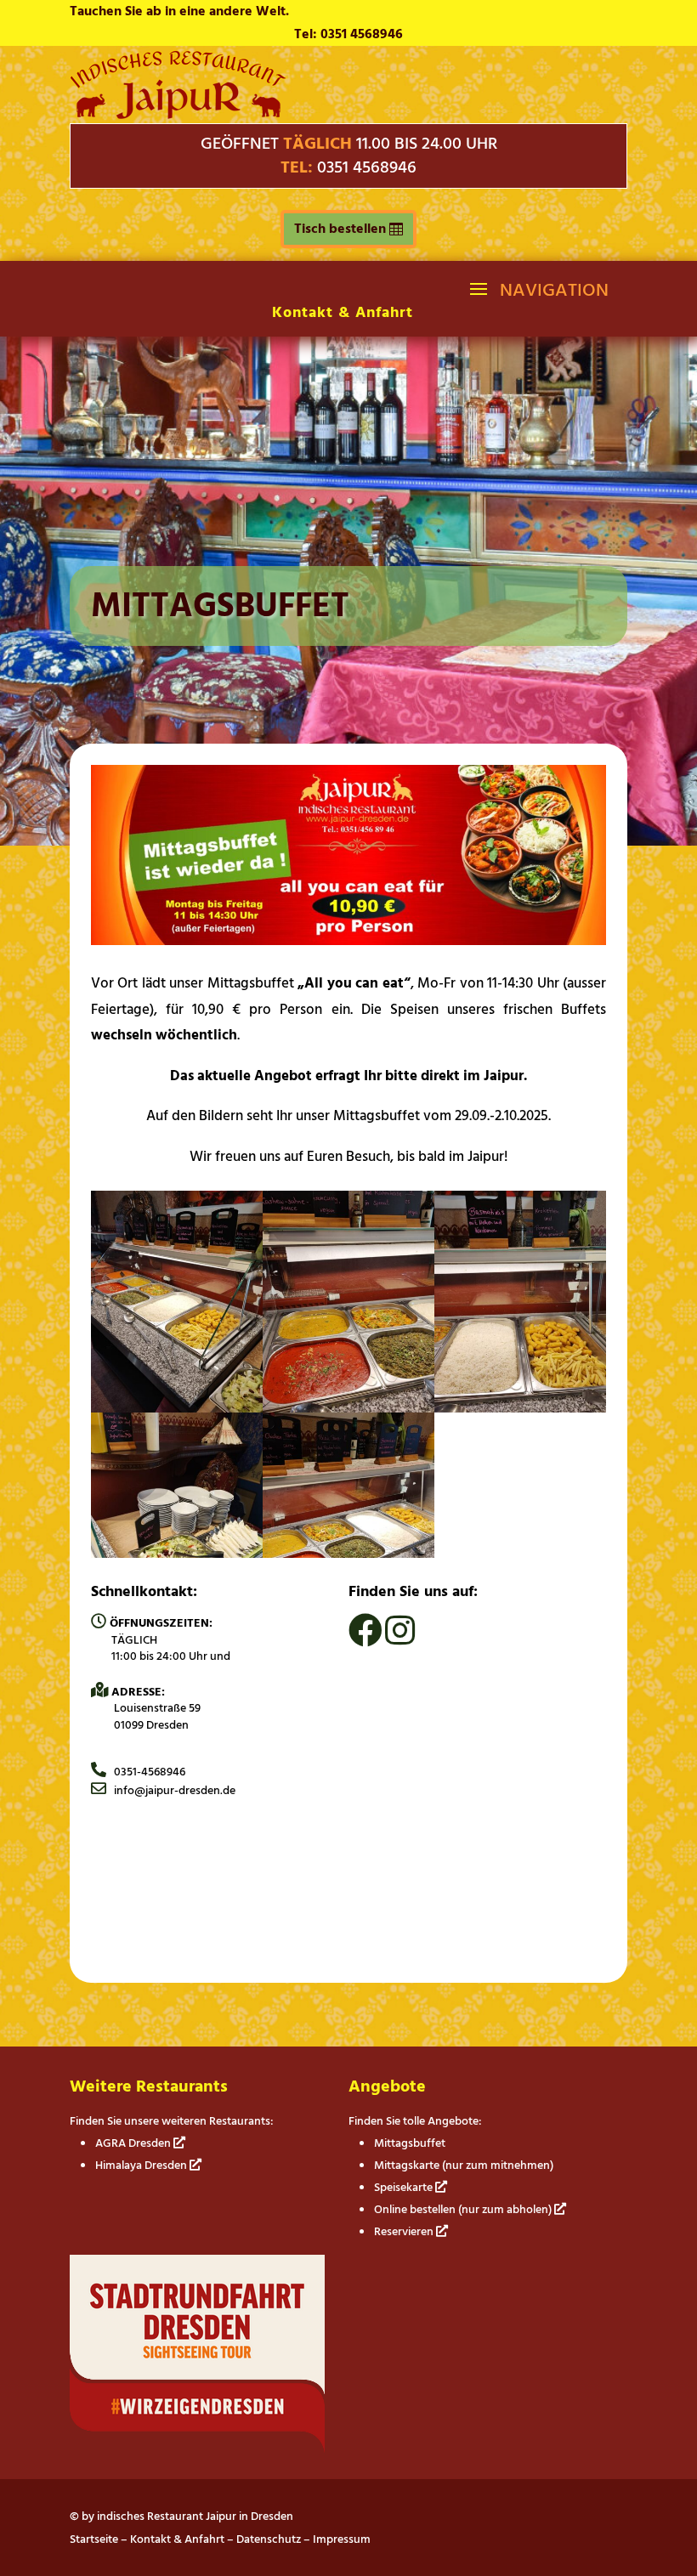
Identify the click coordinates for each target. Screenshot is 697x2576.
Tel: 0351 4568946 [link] (348, 34)
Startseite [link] (94, 2539)
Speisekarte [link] (405, 2187)
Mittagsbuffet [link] (410, 2143)
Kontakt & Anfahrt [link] (343, 312)
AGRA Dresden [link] (134, 2143)
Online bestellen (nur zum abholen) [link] (464, 2209)
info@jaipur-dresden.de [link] (171, 1790)
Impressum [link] (342, 2539)
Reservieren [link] (405, 2231)
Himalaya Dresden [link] (142, 2165)
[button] (537, 288)
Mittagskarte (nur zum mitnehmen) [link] (464, 2165)
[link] (178, 115)
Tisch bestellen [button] (340, 229)
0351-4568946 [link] (146, 1772)
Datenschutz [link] (269, 2539)
